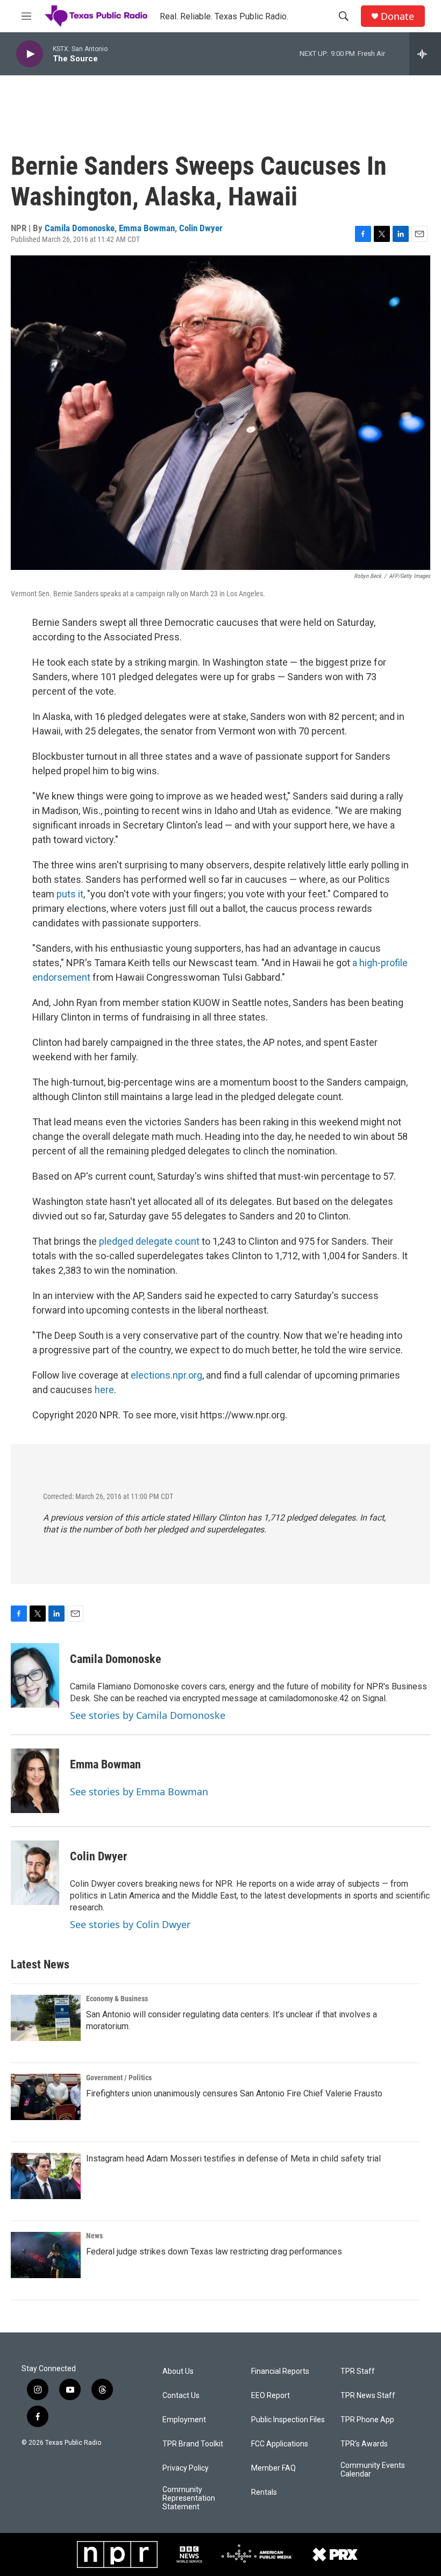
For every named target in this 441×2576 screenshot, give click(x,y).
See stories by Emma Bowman (139, 1792)
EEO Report (271, 2396)
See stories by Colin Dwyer (130, 1924)
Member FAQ (273, 2468)
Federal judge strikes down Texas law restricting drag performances (214, 2252)
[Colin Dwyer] (35, 1873)
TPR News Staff (368, 2396)
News (94, 2236)
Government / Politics (119, 2078)
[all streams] (425, 54)
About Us (178, 2371)
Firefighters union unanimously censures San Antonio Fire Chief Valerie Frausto (234, 2093)
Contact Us (181, 2396)
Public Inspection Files (288, 2420)
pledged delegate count (149, 1241)
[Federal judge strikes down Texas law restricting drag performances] (46, 2255)
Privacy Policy (186, 2468)
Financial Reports (280, 2371)
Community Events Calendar (373, 2470)
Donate (397, 16)
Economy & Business (117, 1999)
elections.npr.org (166, 1375)
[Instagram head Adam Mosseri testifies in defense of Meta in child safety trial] (46, 2176)
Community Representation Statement (189, 2498)
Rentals (264, 2492)
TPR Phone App (367, 2420)
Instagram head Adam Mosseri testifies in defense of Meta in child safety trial (233, 2158)
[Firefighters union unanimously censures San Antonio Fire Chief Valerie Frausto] (46, 2097)
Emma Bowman (147, 228)
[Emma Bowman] (35, 1781)
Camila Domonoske (80, 228)
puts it (70, 894)
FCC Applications (280, 2444)
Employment (184, 2420)
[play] (30, 54)
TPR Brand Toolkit (193, 2444)
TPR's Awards (364, 2444)
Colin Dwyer (201, 228)
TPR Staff (358, 2371)
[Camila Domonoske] (35, 1675)
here (104, 1390)
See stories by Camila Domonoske (148, 1715)
